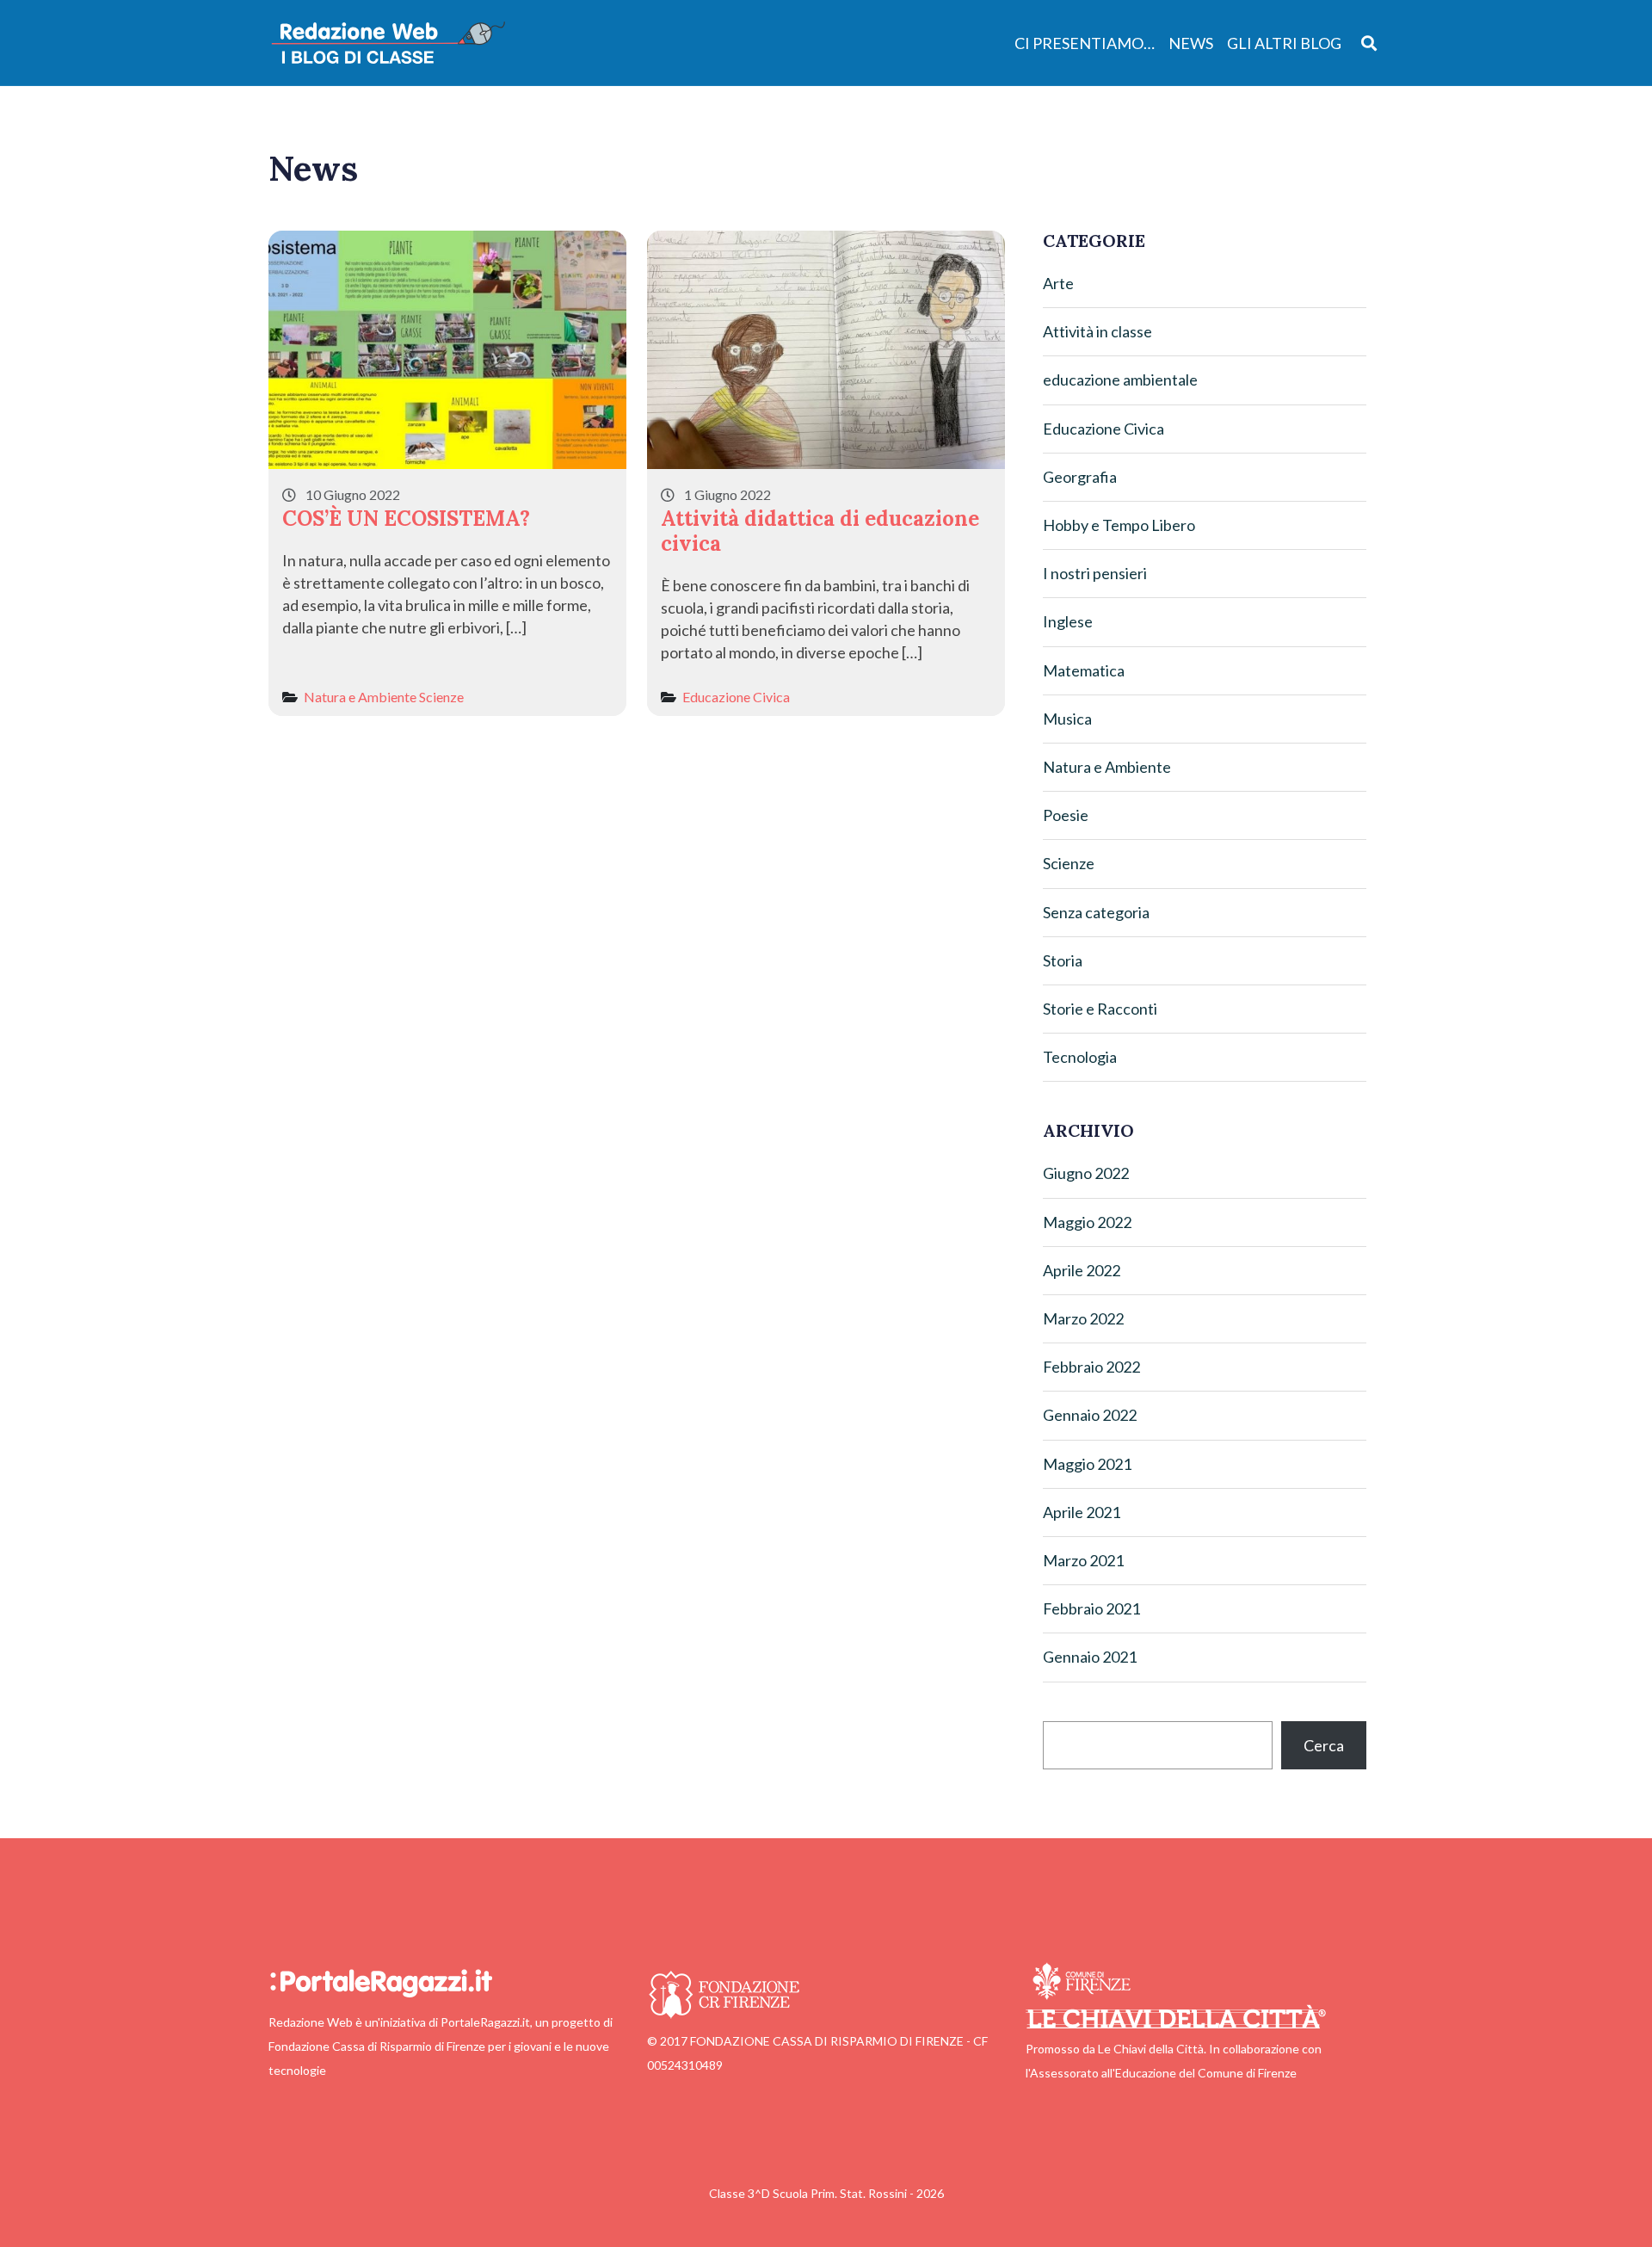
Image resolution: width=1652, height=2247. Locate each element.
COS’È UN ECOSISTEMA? (406, 519)
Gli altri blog (1284, 43)
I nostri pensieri (1095, 573)
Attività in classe (1097, 331)
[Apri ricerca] (1369, 43)
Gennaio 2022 (1090, 1415)
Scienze (441, 697)
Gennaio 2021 (1090, 1657)
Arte (1058, 283)
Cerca (1324, 1745)
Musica (1067, 719)
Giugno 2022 (1086, 1173)
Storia (1063, 960)
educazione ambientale (1120, 380)
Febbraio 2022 (1091, 1367)
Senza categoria (1096, 912)
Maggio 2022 (1087, 1222)
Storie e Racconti (1100, 1009)
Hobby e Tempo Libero (1119, 525)
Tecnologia (1080, 1057)
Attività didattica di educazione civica (820, 531)
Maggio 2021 (1087, 1464)
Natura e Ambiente (360, 697)
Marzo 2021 (1083, 1560)
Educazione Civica (736, 697)
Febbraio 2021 (1091, 1608)
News (1191, 43)
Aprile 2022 (1082, 1270)
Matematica (1084, 670)
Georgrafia (1080, 477)
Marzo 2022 (1083, 1318)
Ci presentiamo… (1085, 43)
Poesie (1066, 815)
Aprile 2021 (1082, 1512)
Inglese (1068, 621)
